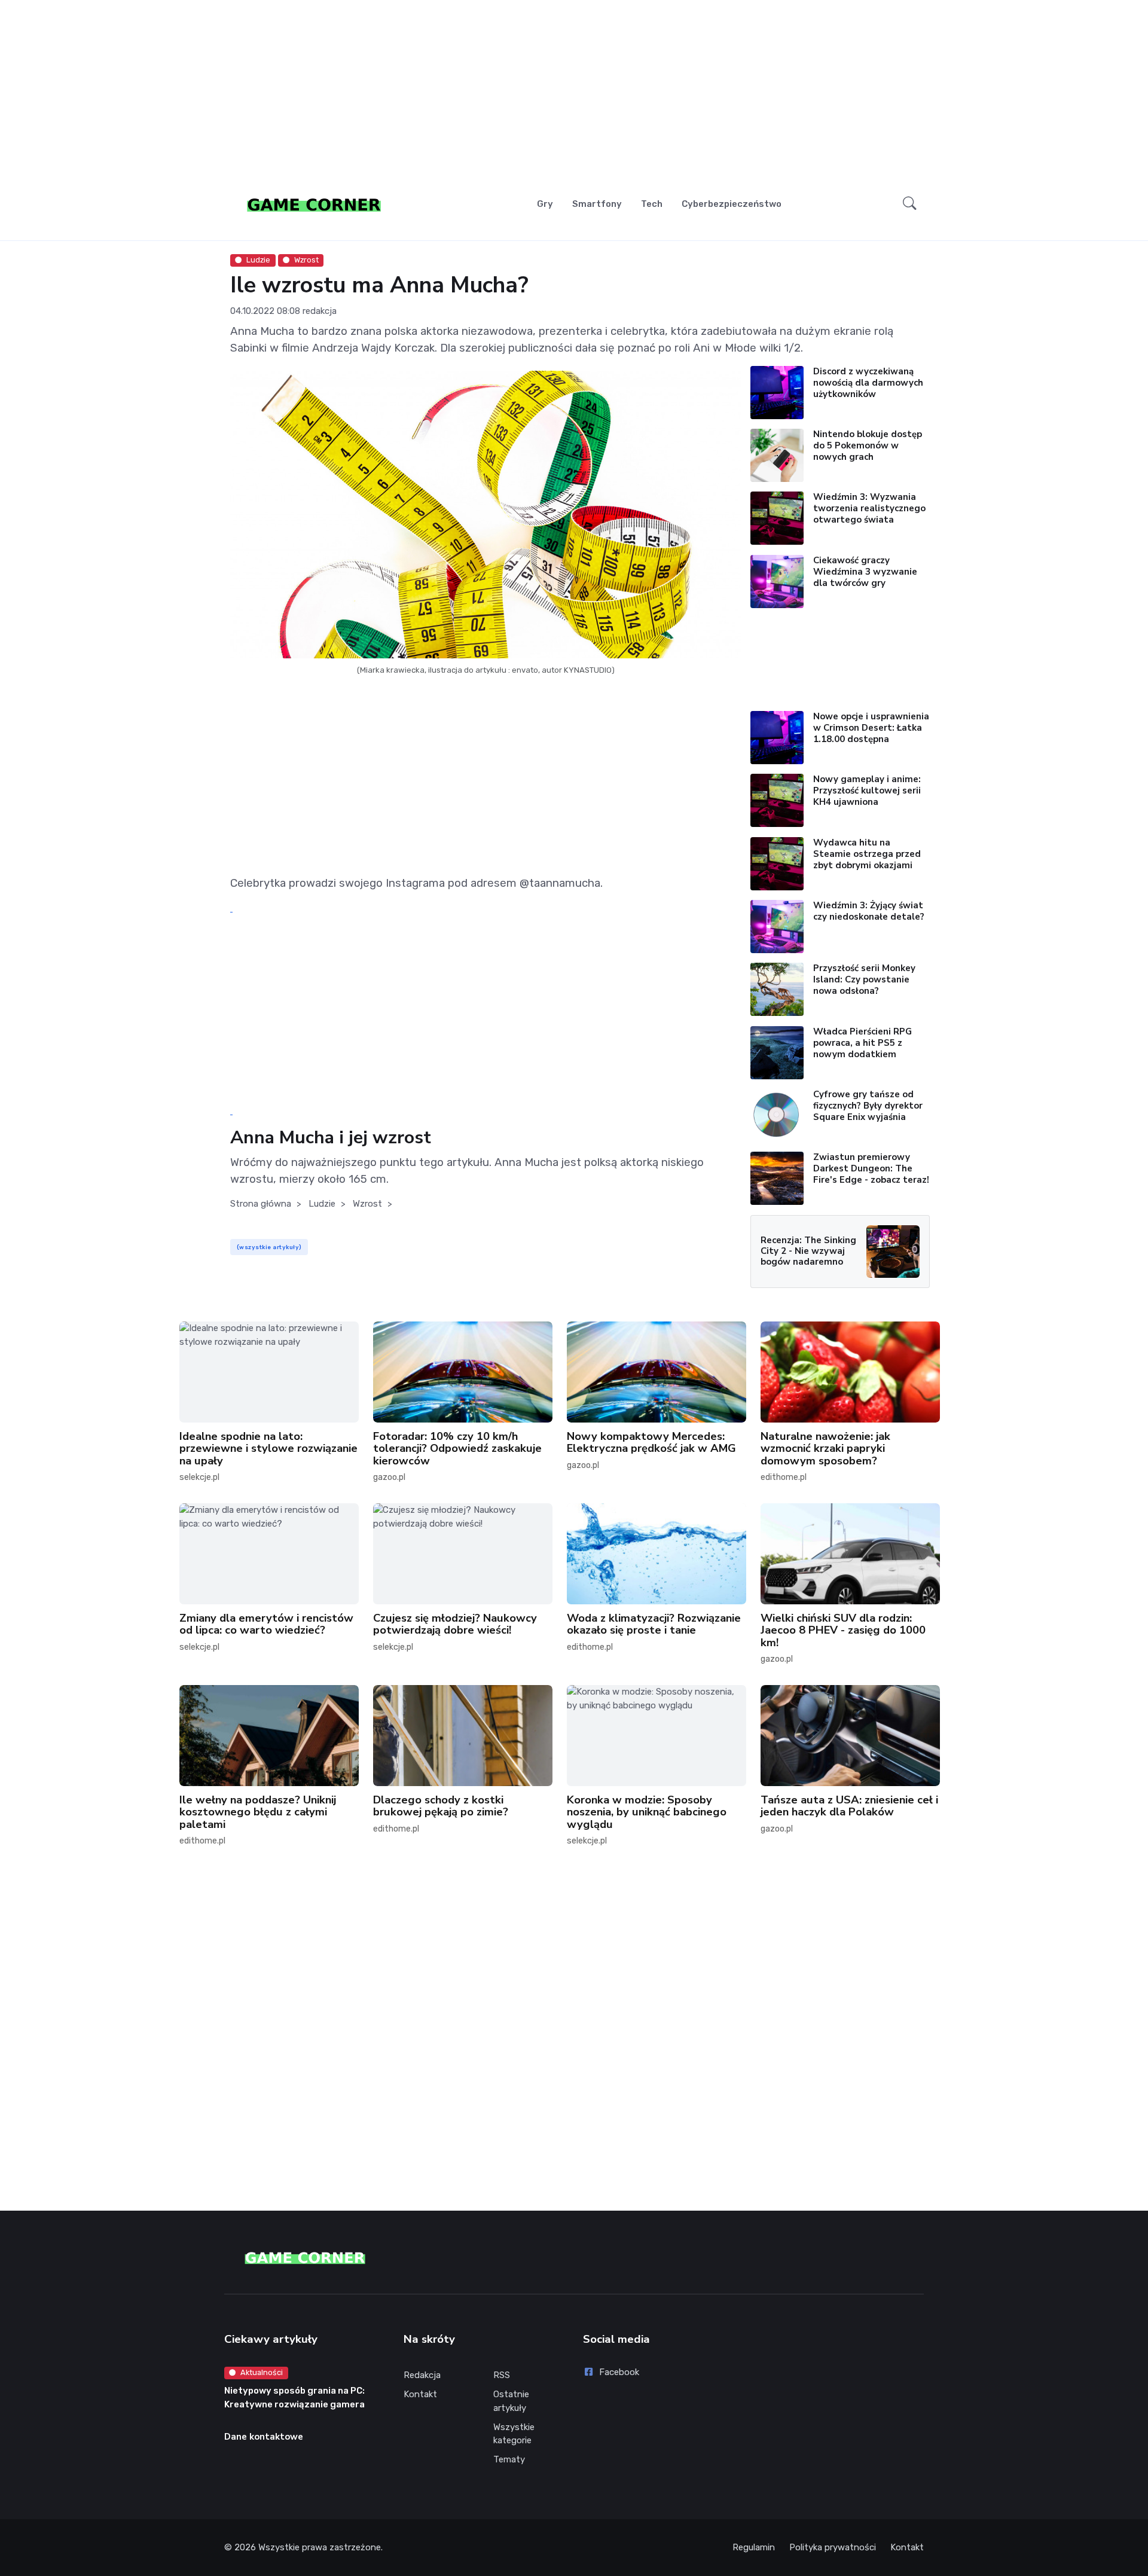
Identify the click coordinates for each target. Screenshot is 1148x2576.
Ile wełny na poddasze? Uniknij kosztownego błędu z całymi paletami (258, 1812)
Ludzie (258, 260)
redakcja (320, 311)
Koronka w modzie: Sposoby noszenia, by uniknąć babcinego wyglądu (647, 1812)
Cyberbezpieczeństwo (732, 204)
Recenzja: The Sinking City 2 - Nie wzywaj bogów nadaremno (808, 1251)
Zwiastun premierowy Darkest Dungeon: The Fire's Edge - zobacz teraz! (871, 1168)
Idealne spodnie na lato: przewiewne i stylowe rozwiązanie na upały (268, 1448)
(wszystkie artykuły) (269, 1247)
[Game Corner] (314, 204)
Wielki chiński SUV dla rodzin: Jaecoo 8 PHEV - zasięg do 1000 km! (843, 1630)
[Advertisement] (574, 93)
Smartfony (597, 204)
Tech (652, 204)
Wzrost (306, 260)
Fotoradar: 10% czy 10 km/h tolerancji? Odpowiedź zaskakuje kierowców (457, 1448)
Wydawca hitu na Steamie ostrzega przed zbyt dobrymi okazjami (867, 854)
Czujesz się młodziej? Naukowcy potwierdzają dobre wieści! (455, 1624)
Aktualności (262, 2372)
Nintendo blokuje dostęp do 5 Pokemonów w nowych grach (868, 445)
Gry (545, 204)
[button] (910, 204)
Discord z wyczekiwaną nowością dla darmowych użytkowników (868, 383)
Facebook (619, 2372)
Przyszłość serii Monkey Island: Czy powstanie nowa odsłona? (864, 979)
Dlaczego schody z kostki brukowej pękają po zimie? (441, 1806)
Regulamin (754, 2547)
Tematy (509, 2459)
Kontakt (420, 2394)
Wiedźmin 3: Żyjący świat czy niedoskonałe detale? (869, 911)
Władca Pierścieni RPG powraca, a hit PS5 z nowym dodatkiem (862, 1043)
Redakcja (422, 2375)
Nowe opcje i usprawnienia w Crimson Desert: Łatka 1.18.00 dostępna (871, 728)
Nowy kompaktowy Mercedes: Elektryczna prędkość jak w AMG (651, 1442)
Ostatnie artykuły (511, 2401)
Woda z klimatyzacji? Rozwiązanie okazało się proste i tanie (654, 1624)
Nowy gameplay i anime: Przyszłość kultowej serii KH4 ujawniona (867, 790)
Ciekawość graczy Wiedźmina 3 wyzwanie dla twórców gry (865, 572)
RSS (502, 2375)
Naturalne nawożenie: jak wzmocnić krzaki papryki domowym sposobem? (825, 1448)
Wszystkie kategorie (514, 2434)
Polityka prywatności (833, 2547)
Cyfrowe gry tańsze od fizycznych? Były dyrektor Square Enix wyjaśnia (868, 1106)
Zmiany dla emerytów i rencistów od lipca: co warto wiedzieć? (266, 1624)
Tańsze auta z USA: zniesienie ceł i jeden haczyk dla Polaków (849, 1806)
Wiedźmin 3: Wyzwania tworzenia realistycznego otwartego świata (869, 508)
